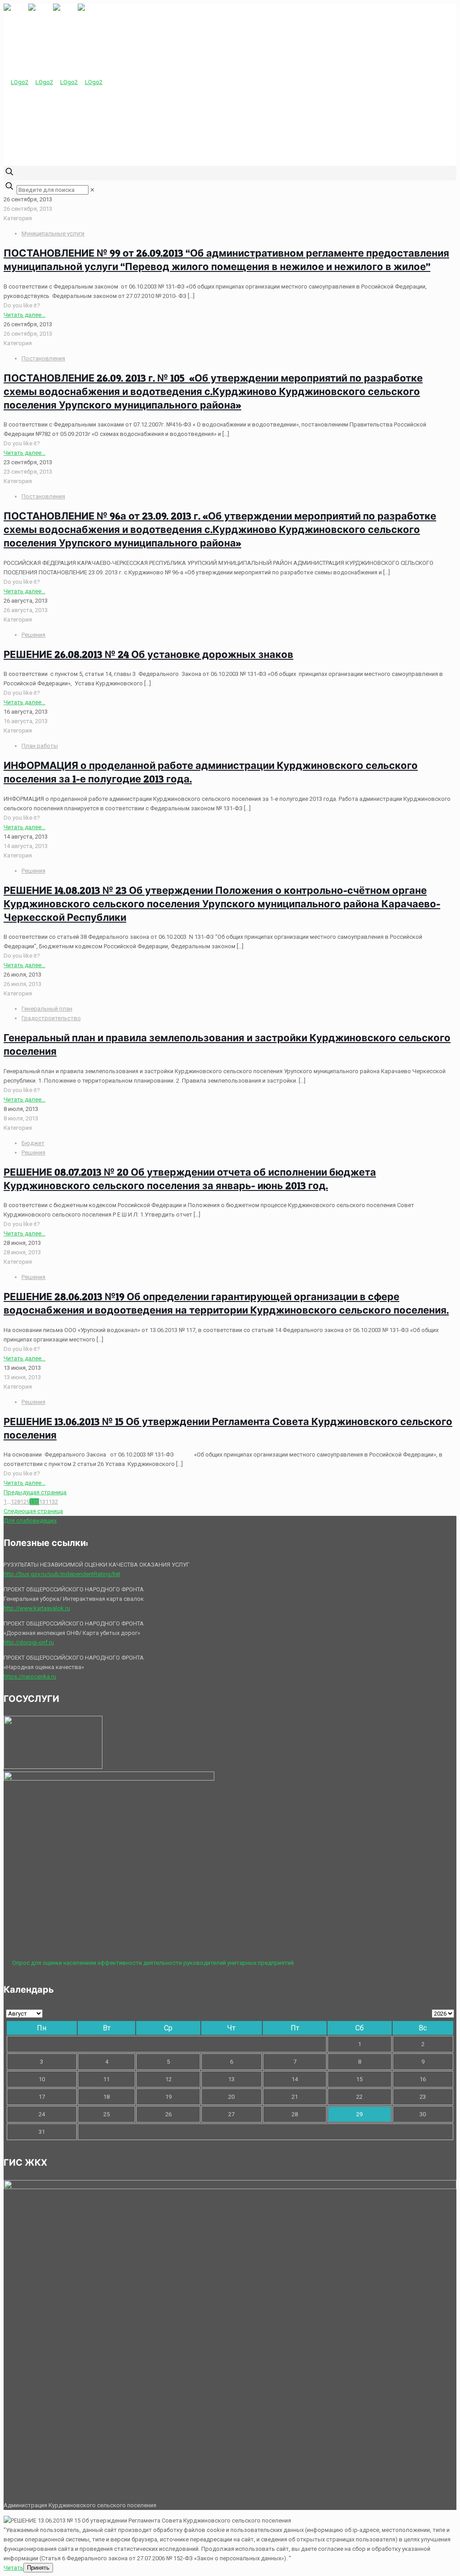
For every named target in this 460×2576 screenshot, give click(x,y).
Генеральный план (47, 1009)
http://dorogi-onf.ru (29, 1642)
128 (15, 1502)
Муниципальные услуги (53, 233)
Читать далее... (24, 315)
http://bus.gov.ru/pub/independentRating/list (62, 1574)
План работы (40, 746)
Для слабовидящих (30, 1521)
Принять (38, 2568)
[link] (92, 190)
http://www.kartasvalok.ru (37, 1608)
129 (25, 1502)
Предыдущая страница (35, 1492)
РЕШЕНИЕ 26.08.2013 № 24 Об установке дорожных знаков (148, 654)
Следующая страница (33, 1511)
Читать (13, 2568)
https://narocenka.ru (30, 1677)
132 (53, 1502)
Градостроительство (51, 1018)
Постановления (43, 358)
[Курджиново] (53, 82)
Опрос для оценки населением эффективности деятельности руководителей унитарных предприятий (153, 1963)
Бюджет (33, 1143)
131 (44, 1502)
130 (34, 1502)
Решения (33, 635)
